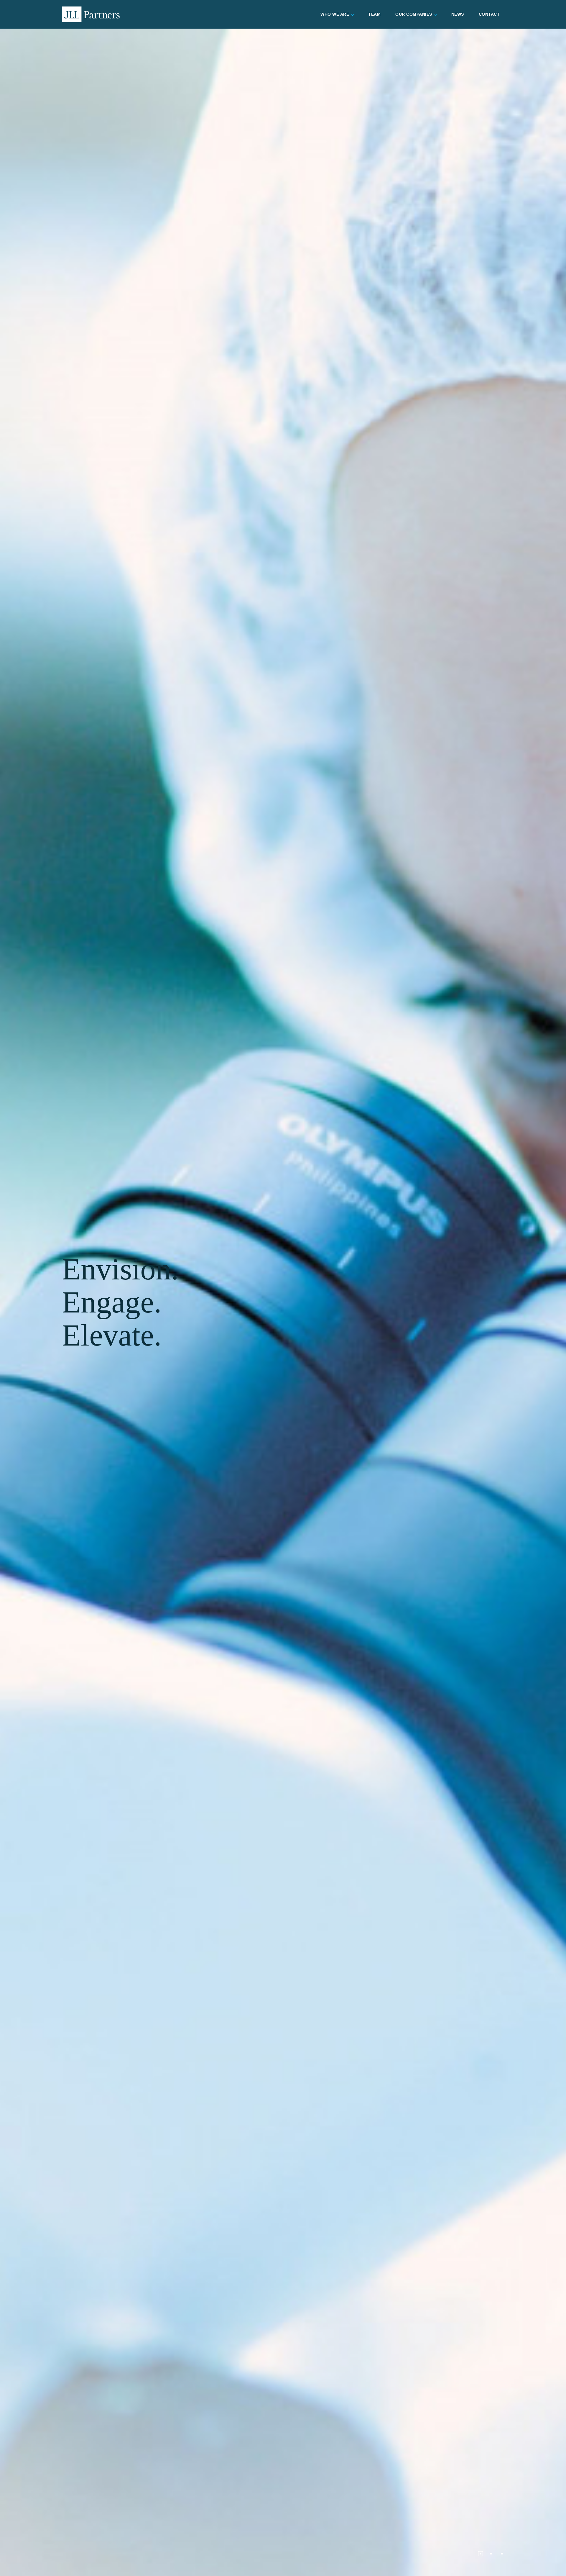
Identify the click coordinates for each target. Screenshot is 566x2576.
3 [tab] (502, 2554)
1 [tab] (481, 2554)
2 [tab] (491, 2554)
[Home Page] (91, 14)
